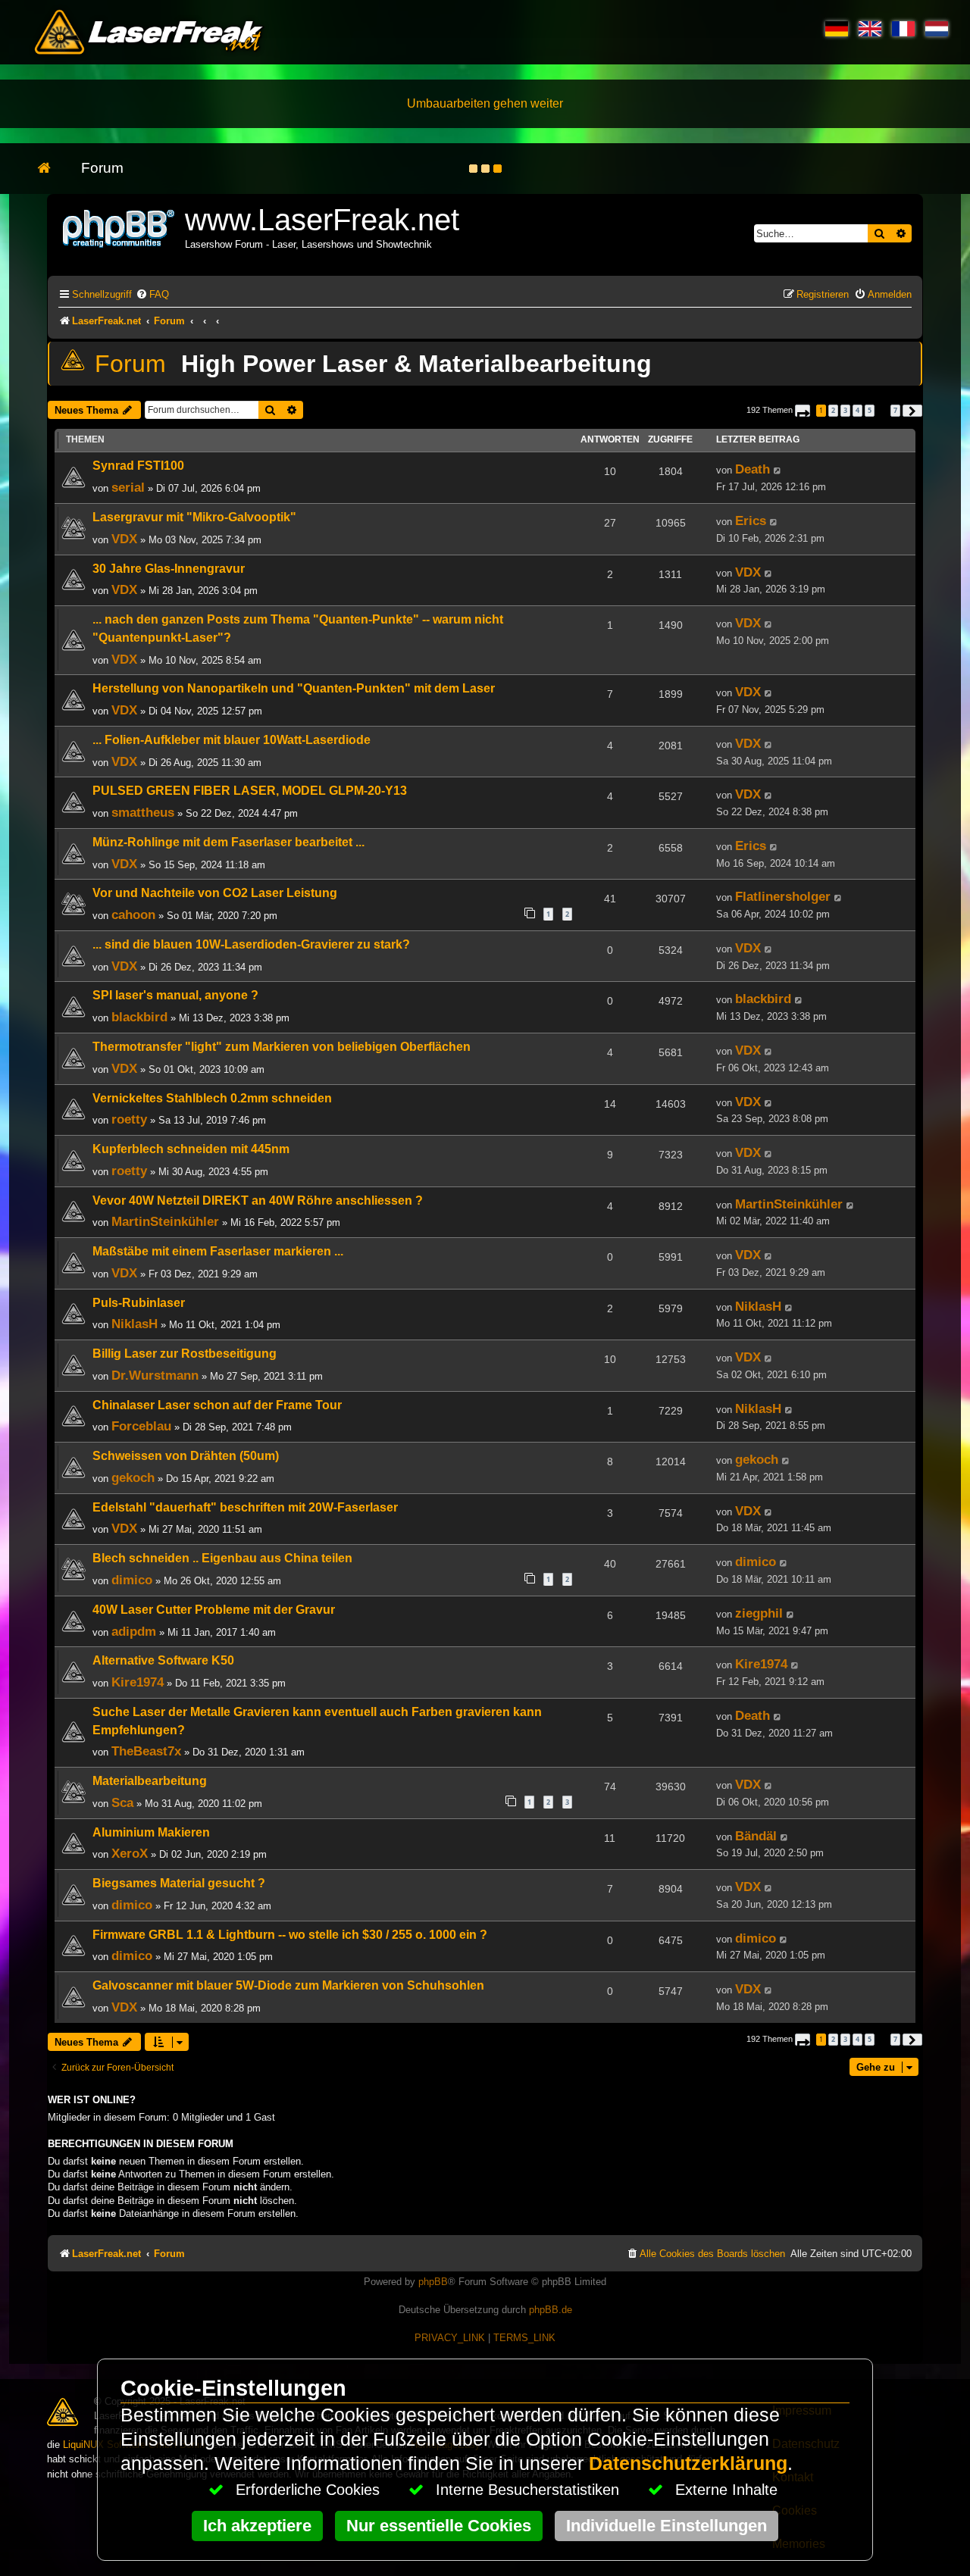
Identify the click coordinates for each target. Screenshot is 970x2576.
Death (753, 469)
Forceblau (141, 1426)
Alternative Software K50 (163, 1660)
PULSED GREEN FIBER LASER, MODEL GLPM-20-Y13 (250, 791)
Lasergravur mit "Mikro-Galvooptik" (194, 517)
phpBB (433, 2282)
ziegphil (759, 1613)
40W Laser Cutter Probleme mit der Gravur (214, 1610)
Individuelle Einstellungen (666, 2526)
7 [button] (895, 410)
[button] (803, 411)
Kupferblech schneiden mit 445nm (191, 1149)
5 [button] (870, 410)
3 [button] (845, 410)
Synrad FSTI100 (138, 466)
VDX (124, 539)
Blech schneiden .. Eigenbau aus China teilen (222, 1558)
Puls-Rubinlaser (139, 1303)
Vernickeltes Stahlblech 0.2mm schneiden (212, 1098)
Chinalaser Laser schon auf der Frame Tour (217, 1405)
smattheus (143, 812)
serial (128, 487)
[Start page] (52, 169)
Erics (751, 521)
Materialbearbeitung (150, 1781)
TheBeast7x (146, 1751)
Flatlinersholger (783, 896)
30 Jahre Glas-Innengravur (169, 569)
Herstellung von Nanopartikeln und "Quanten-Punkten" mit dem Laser (294, 688)
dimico (132, 1580)
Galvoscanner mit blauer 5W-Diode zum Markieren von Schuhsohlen (288, 1985)
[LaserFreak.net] (120, 227)
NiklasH (135, 1324)
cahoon (133, 914)
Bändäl (756, 1836)
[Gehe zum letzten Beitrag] (778, 470)
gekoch (133, 1477)
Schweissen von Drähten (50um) (186, 1456)
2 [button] (833, 410)
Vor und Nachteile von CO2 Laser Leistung (215, 893)
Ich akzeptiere (257, 2526)
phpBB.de (551, 2310)
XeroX (130, 1853)
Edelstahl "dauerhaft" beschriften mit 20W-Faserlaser (245, 1507)
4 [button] (857, 410)
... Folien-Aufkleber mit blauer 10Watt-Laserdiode (232, 740)
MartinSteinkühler (165, 1221)
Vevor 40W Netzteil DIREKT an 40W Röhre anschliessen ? (258, 1200)
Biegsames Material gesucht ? (179, 1883)
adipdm (134, 1631)
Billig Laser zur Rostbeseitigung (185, 1354)
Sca (122, 1802)
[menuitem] (152, 294)
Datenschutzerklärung (688, 2463)
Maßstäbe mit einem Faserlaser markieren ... (218, 1251)
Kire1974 (138, 1682)
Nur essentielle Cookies (439, 2526)
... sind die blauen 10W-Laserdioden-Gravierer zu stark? (251, 944)
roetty (129, 1119)
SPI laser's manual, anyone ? (175, 995)
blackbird (139, 1017)
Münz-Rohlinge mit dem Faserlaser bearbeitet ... (228, 842)
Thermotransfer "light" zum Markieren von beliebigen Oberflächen (282, 1047)
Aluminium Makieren (151, 1832)
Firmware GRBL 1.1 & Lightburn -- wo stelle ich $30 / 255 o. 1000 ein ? (290, 1935)
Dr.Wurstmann (155, 1375)
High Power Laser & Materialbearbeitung (416, 364)
